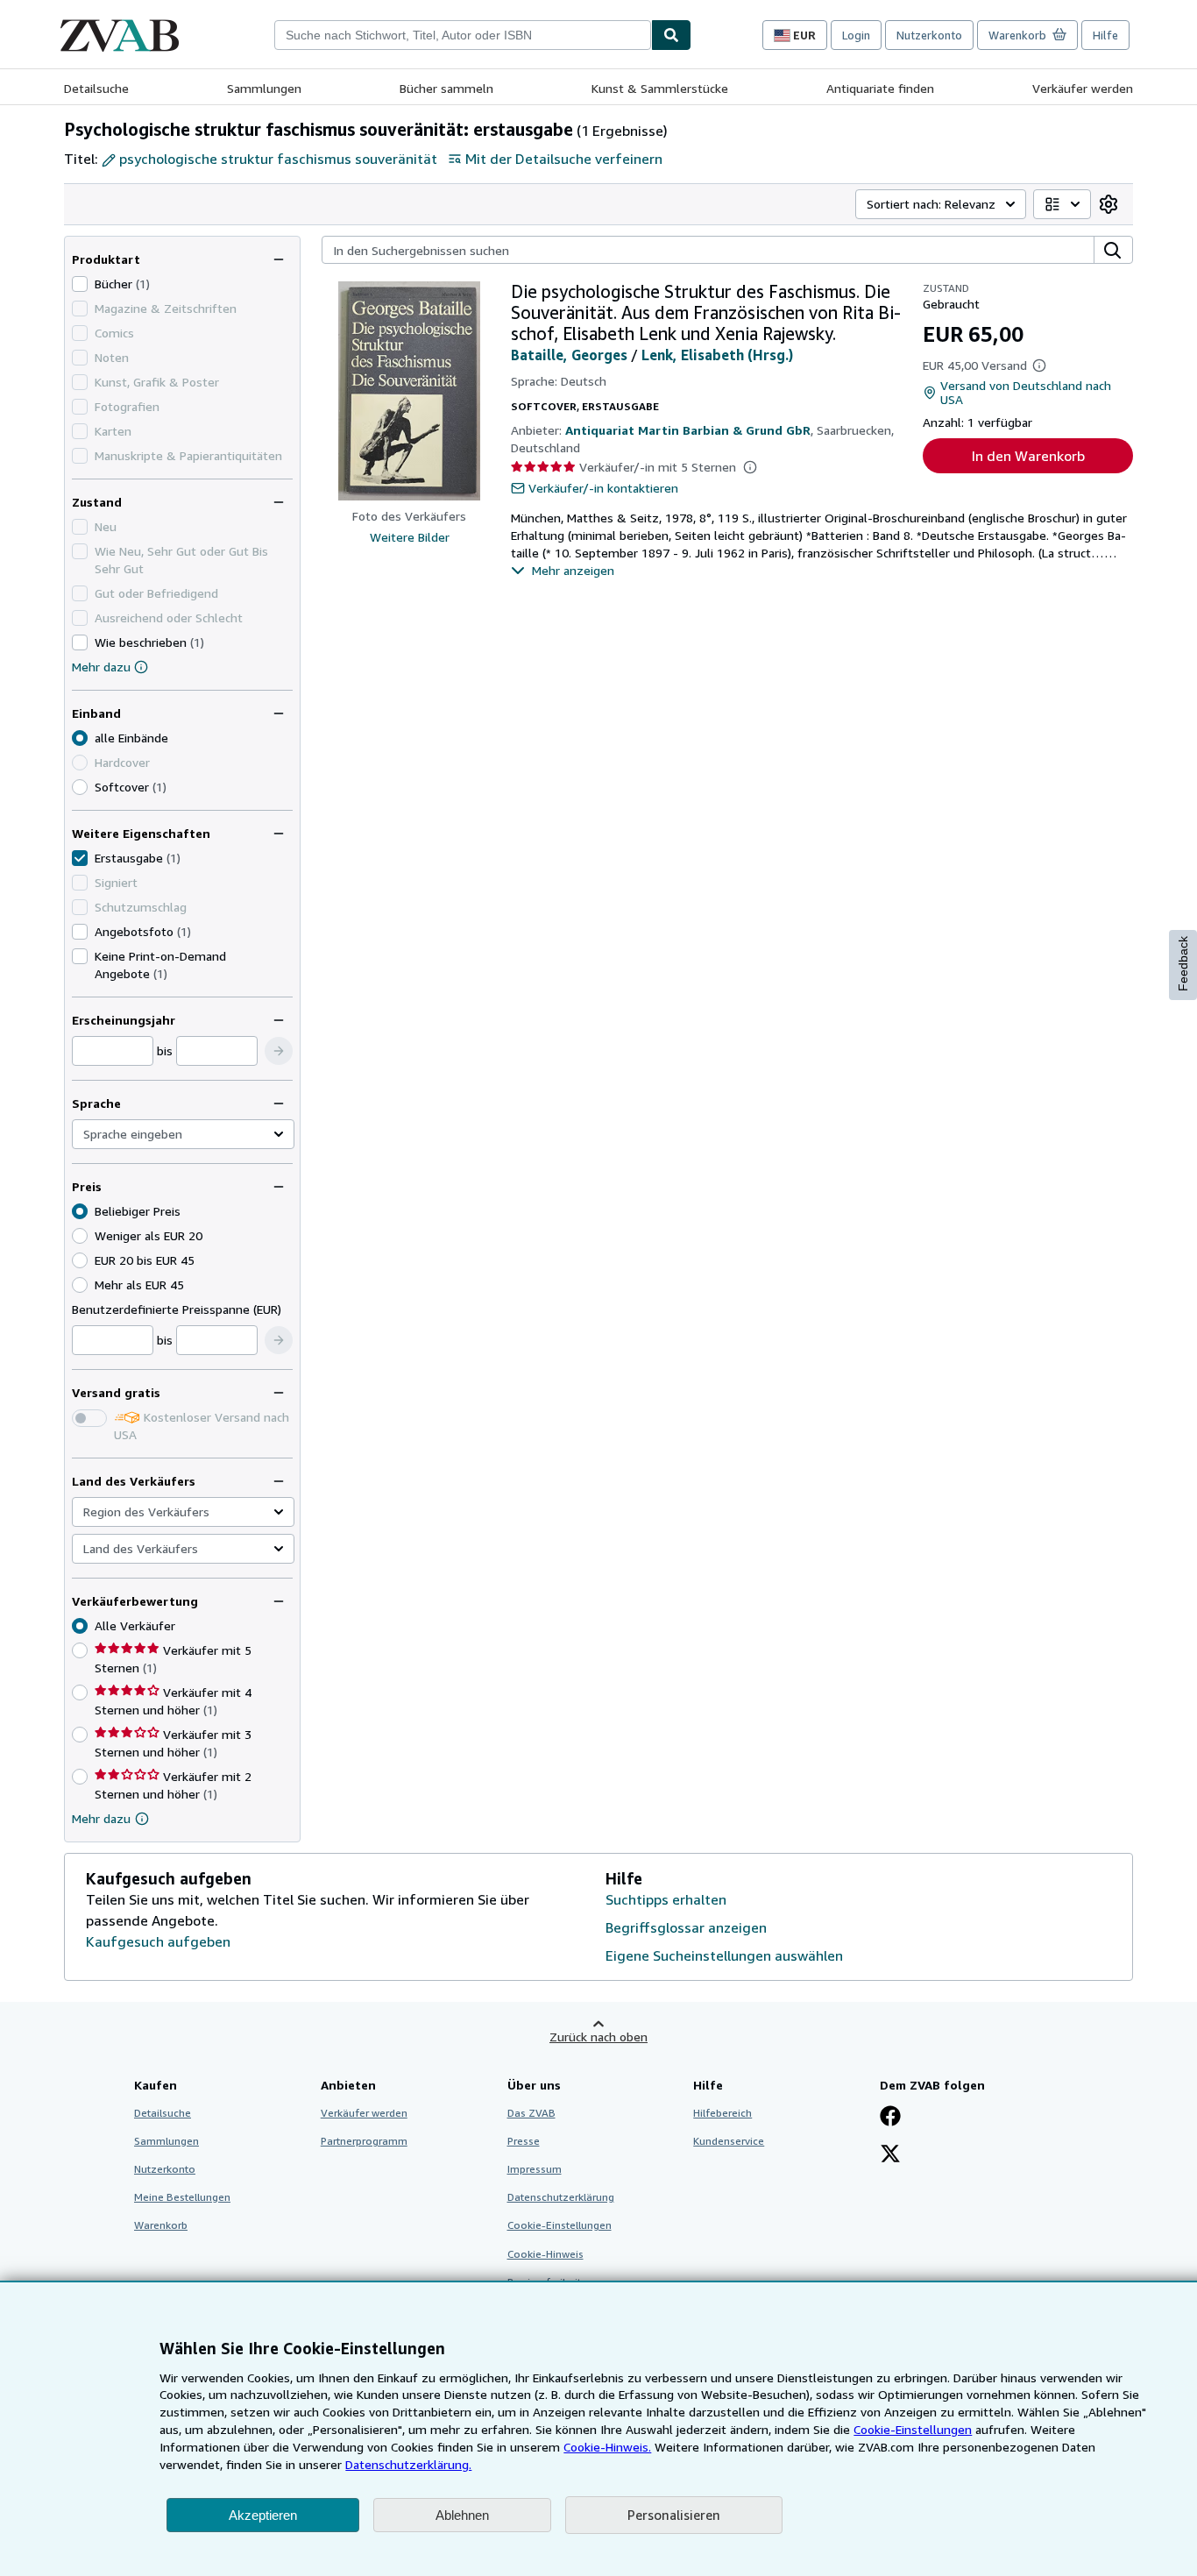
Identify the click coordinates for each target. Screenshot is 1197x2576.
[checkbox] (80, 284)
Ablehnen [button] (462, 2515)
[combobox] (463, 35)
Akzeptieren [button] (263, 2515)
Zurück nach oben (598, 2037)
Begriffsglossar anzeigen (686, 1927)
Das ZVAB (531, 2113)
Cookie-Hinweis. (607, 2447)
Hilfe (1105, 35)
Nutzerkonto (929, 35)
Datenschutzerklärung (561, 2197)
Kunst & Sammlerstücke (660, 88)
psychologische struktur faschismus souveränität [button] (278, 159)
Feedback (1183, 964)
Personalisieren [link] (674, 2515)
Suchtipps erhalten (666, 1899)
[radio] (80, 787)
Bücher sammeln (446, 88)
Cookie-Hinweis (545, 2254)
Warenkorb (161, 2225)
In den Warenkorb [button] (1028, 456)
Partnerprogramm (364, 2141)
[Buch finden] (671, 35)
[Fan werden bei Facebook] (890, 2118)
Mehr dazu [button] (101, 1818)
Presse (524, 2141)
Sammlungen (264, 88)
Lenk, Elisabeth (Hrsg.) (717, 355)
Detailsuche (96, 88)
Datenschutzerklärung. (408, 2464)
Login (856, 35)
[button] (279, 1051)
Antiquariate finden (880, 88)
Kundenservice (729, 2141)
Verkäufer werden (1083, 88)
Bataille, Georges (569, 355)
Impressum (535, 2169)
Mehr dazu (101, 667)
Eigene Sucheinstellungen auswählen (724, 1955)
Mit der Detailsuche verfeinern (564, 159)
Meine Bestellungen (182, 2197)
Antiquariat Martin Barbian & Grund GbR (688, 430)
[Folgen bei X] (890, 2155)
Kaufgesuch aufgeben (158, 1941)
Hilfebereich (722, 2113)
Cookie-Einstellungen (913, 2429)
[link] (1108, 204)
